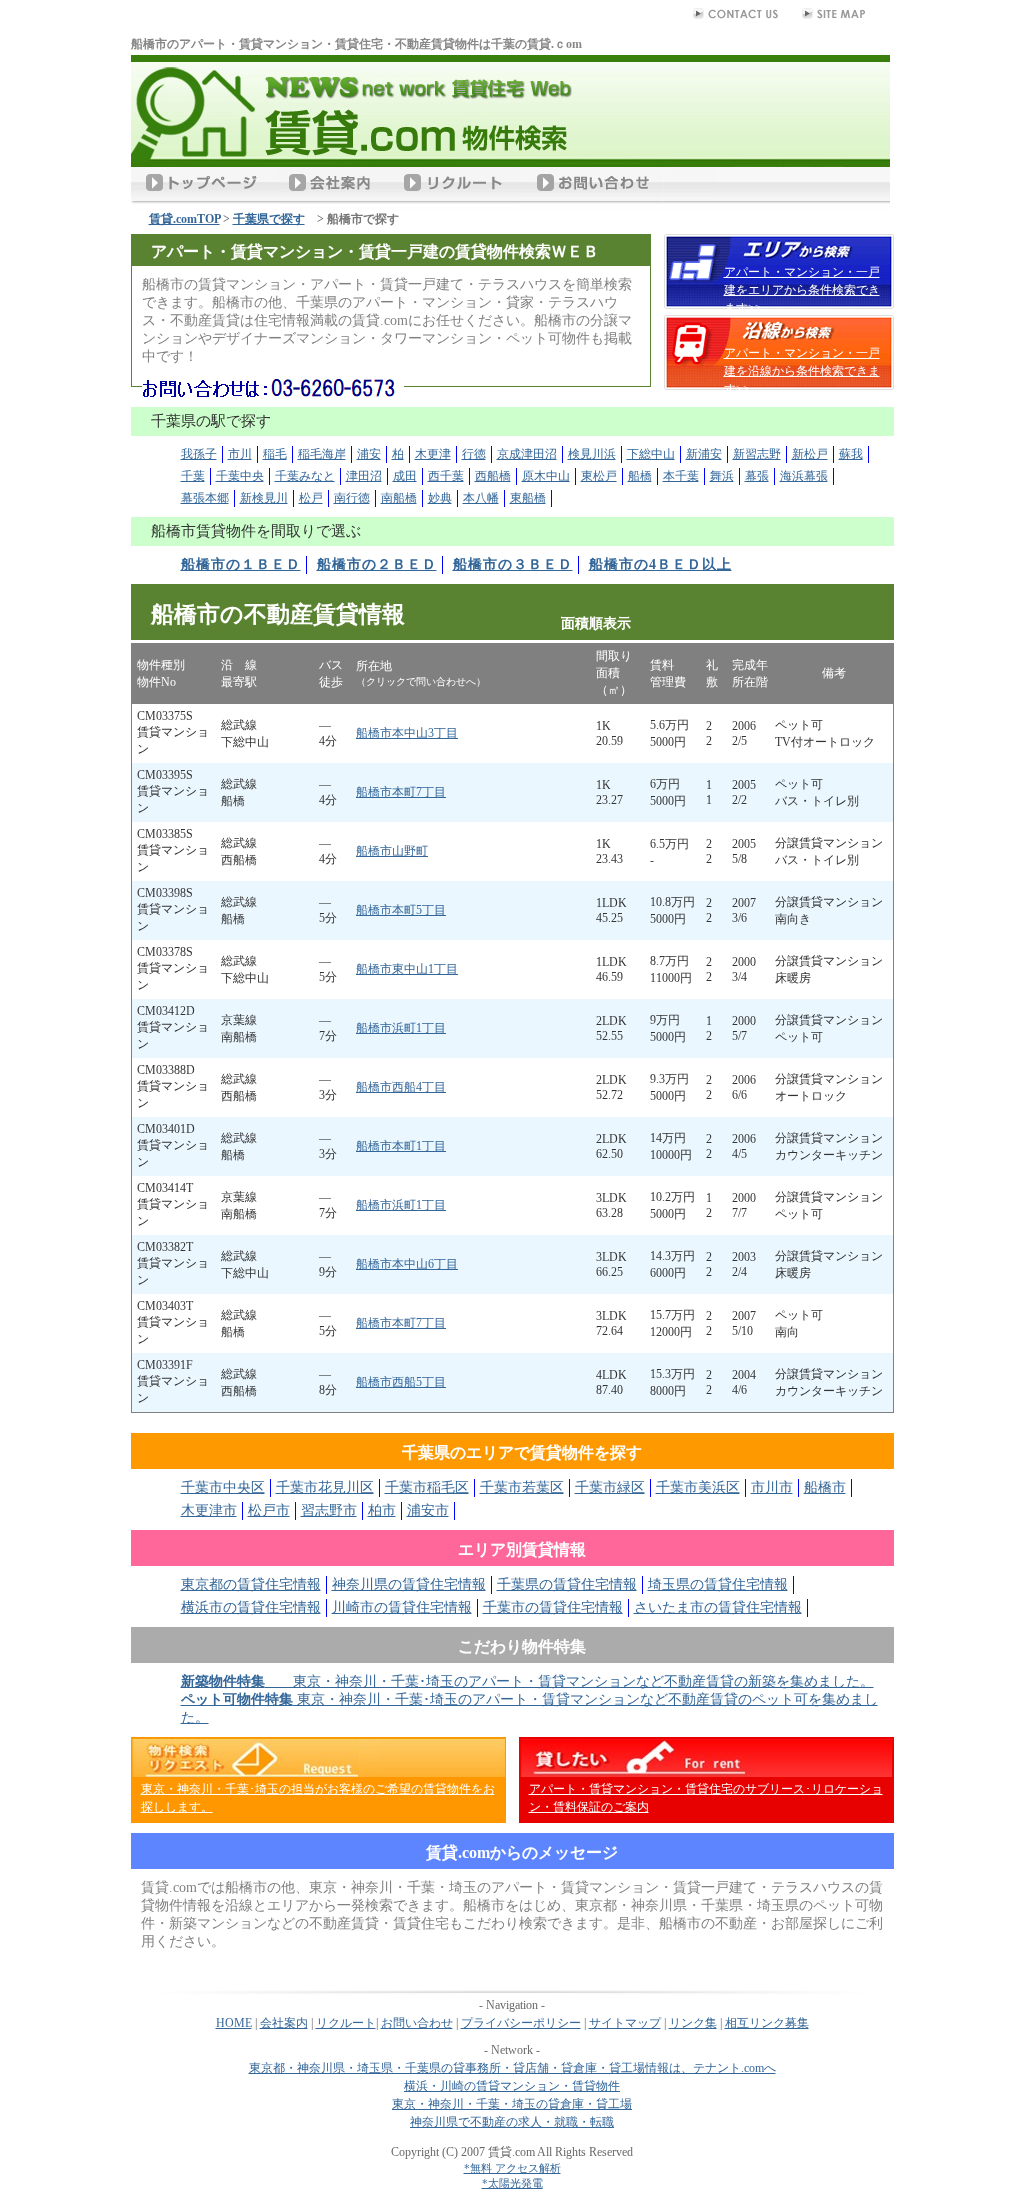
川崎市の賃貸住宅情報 (402, 1607)
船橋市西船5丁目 (401, 1382)
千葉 (193, 476)
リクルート (346, 2023)
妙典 (440, 498)
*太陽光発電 (512, 2183)
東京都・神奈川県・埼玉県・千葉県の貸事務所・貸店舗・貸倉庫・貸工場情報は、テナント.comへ (512, 2068)
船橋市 (825, 1487)
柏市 (382, 1510)
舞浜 (722, 476)
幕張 (757, 476)
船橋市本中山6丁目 (407, 1264)
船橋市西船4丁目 (401, 1087)
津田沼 (364, 476)
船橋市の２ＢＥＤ (377, 564)
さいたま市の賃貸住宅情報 (718, 1607)
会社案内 (284, 2023)
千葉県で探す (269, 219)
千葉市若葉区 (522, 1487)
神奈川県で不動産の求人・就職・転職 (512, 2122)
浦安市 (428, 1510)
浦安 (369, 454)
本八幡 (481, 498)
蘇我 (851, 454)
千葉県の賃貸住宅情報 (567, 1584)
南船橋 (399, 498)
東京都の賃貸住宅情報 (251, 1584)
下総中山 (651, 454)
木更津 (433, 454)
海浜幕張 (804, 476)
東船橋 (528, 498)
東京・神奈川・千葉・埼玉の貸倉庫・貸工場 (512, 2104)
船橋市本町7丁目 (401, 792)
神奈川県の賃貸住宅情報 (409, 1584)
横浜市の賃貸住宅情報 (251, 1607)
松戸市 (269, 1510)
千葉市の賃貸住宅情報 (553, 1607)
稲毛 (275, 454)
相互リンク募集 (767, 2023)
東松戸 (599, 476)
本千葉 (681, 476)
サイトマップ (625, 2023)
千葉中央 (240, 476)
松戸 (311, 498)
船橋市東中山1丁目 (407, 969)
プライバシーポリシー (521, 2023)
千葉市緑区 (610, 1487)
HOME (234, 2023)
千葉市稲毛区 (427, 1487)
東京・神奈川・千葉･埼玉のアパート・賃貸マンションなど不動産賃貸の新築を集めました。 (527, 1681)
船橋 (640, 476)
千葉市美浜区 (698, 1487)
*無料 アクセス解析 (512, 2168)
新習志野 (757, 454)
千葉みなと (305, 476)
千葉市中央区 (223, 1487)
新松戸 (810, 454)
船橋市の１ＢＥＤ (241, 564)
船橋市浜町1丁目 (401, 1028)
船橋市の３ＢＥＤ (513, 564)
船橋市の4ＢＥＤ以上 (660, 564)
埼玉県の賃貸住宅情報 (718, 1584)
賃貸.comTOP (184, 219)
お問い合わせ (417, 2023)
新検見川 (264, 498)
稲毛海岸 (322, 454)
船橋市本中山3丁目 (407, 733)
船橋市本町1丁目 (401, 1146)
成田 (405, 476)
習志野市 (329, 1510)
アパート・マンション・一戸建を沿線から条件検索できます (802, 371)
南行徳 (352, 498)
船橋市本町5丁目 (401, 910)
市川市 (772, 1487)
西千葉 (446, 476)
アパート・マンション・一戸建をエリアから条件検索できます (802, 290)
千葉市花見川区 (325, 1487)
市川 (240, 454)
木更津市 (209, 1510)
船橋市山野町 (392, 851)
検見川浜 (592, 454)
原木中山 (546, 476)
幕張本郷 (205, 498)
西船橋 (493, 476)
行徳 (474, 454)
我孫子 (199, 454)
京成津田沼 (527, 454)
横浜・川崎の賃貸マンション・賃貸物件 (512, 2086)
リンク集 (693, 2023)
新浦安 (704, 454)
